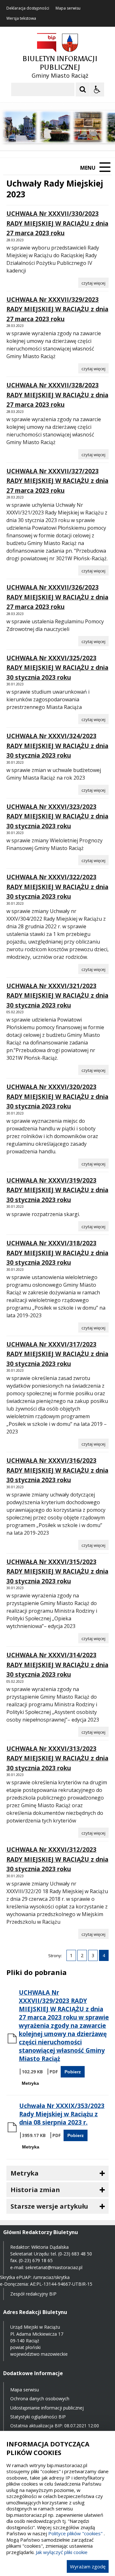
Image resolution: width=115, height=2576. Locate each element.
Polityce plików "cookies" (75, 2533)
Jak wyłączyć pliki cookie (62, 2552)
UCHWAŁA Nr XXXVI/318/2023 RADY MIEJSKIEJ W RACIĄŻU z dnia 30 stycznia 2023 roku (57, 1253)
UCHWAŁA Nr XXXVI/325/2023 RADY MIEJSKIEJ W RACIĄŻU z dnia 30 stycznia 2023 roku (57, 668)
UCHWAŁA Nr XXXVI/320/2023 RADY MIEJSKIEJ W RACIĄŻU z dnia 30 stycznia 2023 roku (57, 1097)
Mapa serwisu (68, 8)
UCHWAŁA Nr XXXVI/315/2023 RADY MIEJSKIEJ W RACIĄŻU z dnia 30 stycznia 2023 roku (57, 1571)
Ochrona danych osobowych (40, 2399)
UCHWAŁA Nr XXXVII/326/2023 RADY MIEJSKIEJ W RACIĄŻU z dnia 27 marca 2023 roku (57, 597)
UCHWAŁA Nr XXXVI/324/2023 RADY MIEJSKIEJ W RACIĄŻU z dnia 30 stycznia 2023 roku (57, 746)
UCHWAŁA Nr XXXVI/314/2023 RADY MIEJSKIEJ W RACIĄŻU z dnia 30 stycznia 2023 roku (57, 1665)
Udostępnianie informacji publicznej (47, 2408)
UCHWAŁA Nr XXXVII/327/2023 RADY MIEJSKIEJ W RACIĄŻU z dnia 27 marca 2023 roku (57, 481)
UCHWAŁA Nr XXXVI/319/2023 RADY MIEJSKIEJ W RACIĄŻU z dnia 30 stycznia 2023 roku (57, 1190)
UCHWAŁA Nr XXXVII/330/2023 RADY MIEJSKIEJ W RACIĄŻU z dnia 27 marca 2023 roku (57, 223)
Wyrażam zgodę (88, 2566)
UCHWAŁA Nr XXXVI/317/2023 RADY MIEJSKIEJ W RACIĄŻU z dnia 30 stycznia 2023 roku (57, 1354)
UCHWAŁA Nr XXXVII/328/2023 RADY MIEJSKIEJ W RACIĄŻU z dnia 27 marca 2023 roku (57, 395)
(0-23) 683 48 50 (75, 2254)
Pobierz (73, 2072)
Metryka (30, 2083)
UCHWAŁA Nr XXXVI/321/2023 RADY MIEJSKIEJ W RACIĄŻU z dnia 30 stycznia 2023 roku (57, 996)
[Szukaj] (83, 89)
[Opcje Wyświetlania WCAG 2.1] (97, 89)
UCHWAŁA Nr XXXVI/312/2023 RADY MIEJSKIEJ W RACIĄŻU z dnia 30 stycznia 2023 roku (57, 1859)
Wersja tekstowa (21, 18)
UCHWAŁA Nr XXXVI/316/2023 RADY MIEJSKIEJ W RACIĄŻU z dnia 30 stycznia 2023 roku (57, 1470)
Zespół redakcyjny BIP (33, 2294)
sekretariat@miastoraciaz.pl (54, 2267)
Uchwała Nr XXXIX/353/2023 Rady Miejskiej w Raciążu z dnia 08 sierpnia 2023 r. (62, 2114)
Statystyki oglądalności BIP (38, 2417)
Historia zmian (35, 2190)
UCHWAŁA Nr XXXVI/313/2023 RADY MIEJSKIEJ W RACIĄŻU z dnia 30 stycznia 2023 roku (57, 1758)
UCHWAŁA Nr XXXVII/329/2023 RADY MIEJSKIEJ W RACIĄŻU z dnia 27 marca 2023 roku (57, 309)
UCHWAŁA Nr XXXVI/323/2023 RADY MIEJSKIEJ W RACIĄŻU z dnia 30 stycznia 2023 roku (57, 816)
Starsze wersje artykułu (49, 2206)
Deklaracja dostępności (28, 8)
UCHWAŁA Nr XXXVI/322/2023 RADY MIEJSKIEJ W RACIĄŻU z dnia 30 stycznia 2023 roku (57, 887)
